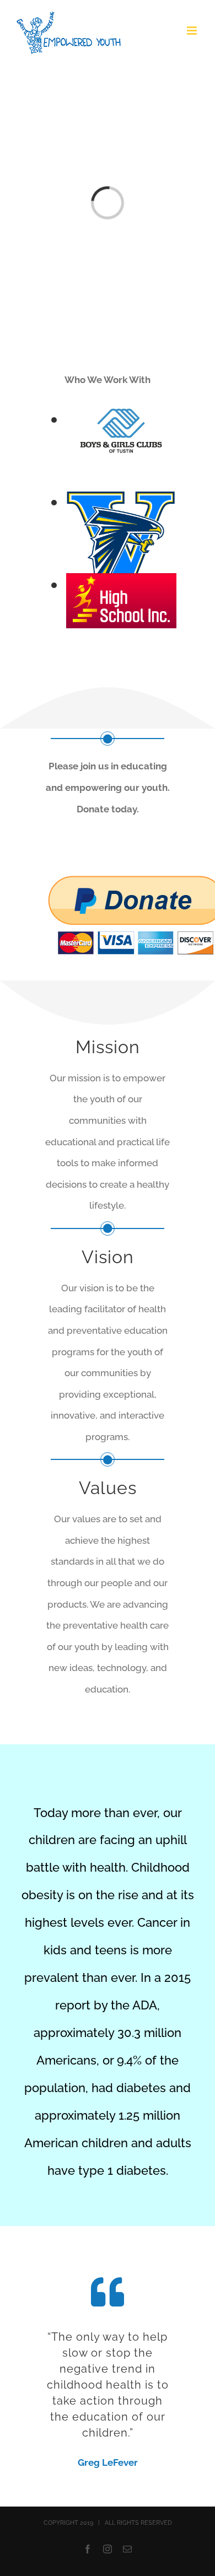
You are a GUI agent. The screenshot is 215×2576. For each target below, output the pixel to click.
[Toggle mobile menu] (193, 31)
